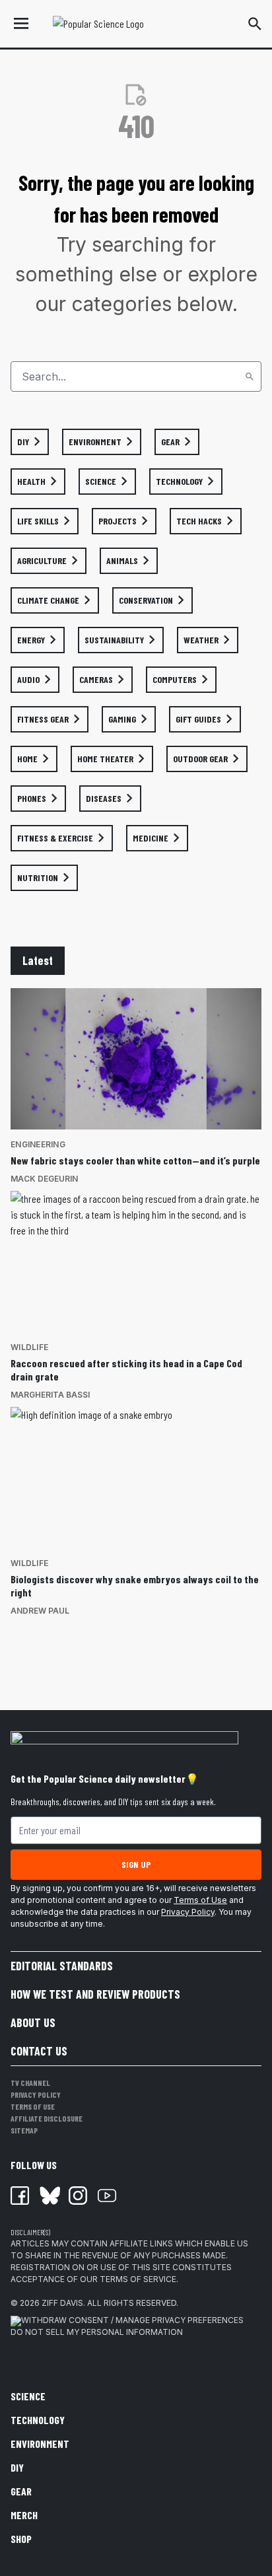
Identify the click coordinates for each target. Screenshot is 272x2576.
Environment (40, 2444)
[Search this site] (255, 24)
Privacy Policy (188, 1912)
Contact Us (39, 2051)
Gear (21, 2491)
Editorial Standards (62, 1966)
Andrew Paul (40, 1611)
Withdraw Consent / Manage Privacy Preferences (132, 2320)
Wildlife (29, 1347)
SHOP (21, 2539)
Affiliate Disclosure (47, 2118)
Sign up (136, 1864)
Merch (24, 2515)
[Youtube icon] (107, 2196)
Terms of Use (200, 1900)
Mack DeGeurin (44, 1179)
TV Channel (30, 2083)
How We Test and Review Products (95, 1994)
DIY (17, 2467)
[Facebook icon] (20, 2196)
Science (28, 2396)
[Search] (250, 376)
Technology (38, 2420)
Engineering (38, 1144)
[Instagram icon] (78, 2196)
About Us (33, 2022)
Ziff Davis (62, 2303)
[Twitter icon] (49, 2196)
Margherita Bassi (50, 1395)
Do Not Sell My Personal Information (97, 2332)
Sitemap (24, 2130)
